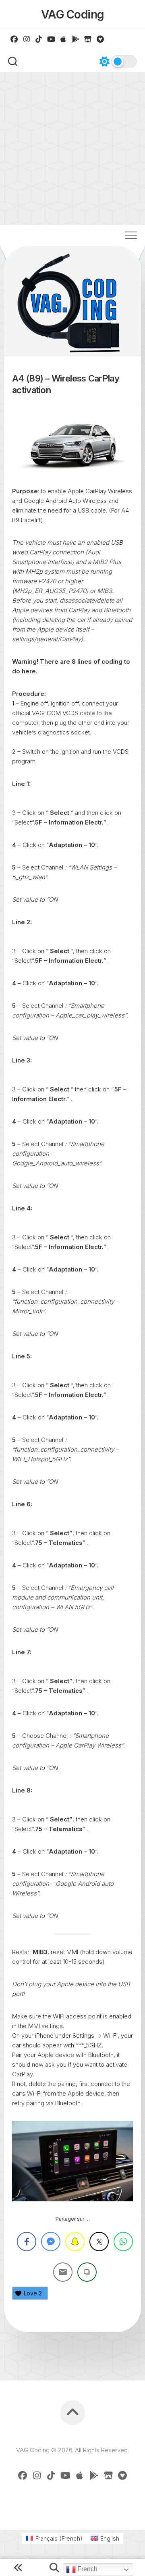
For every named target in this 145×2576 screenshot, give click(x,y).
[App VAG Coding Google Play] (76, 39)
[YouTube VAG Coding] (51, 39)
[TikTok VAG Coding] (39, 39)
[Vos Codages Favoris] (100, 39)
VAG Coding (73, 14)
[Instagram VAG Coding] (27, 39)
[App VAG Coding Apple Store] (63, 39)
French (87, 2569)
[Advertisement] (72, 149)
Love (33, 2293)
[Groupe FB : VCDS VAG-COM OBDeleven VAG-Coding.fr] (14, 39)
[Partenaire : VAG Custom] (88, 39)
